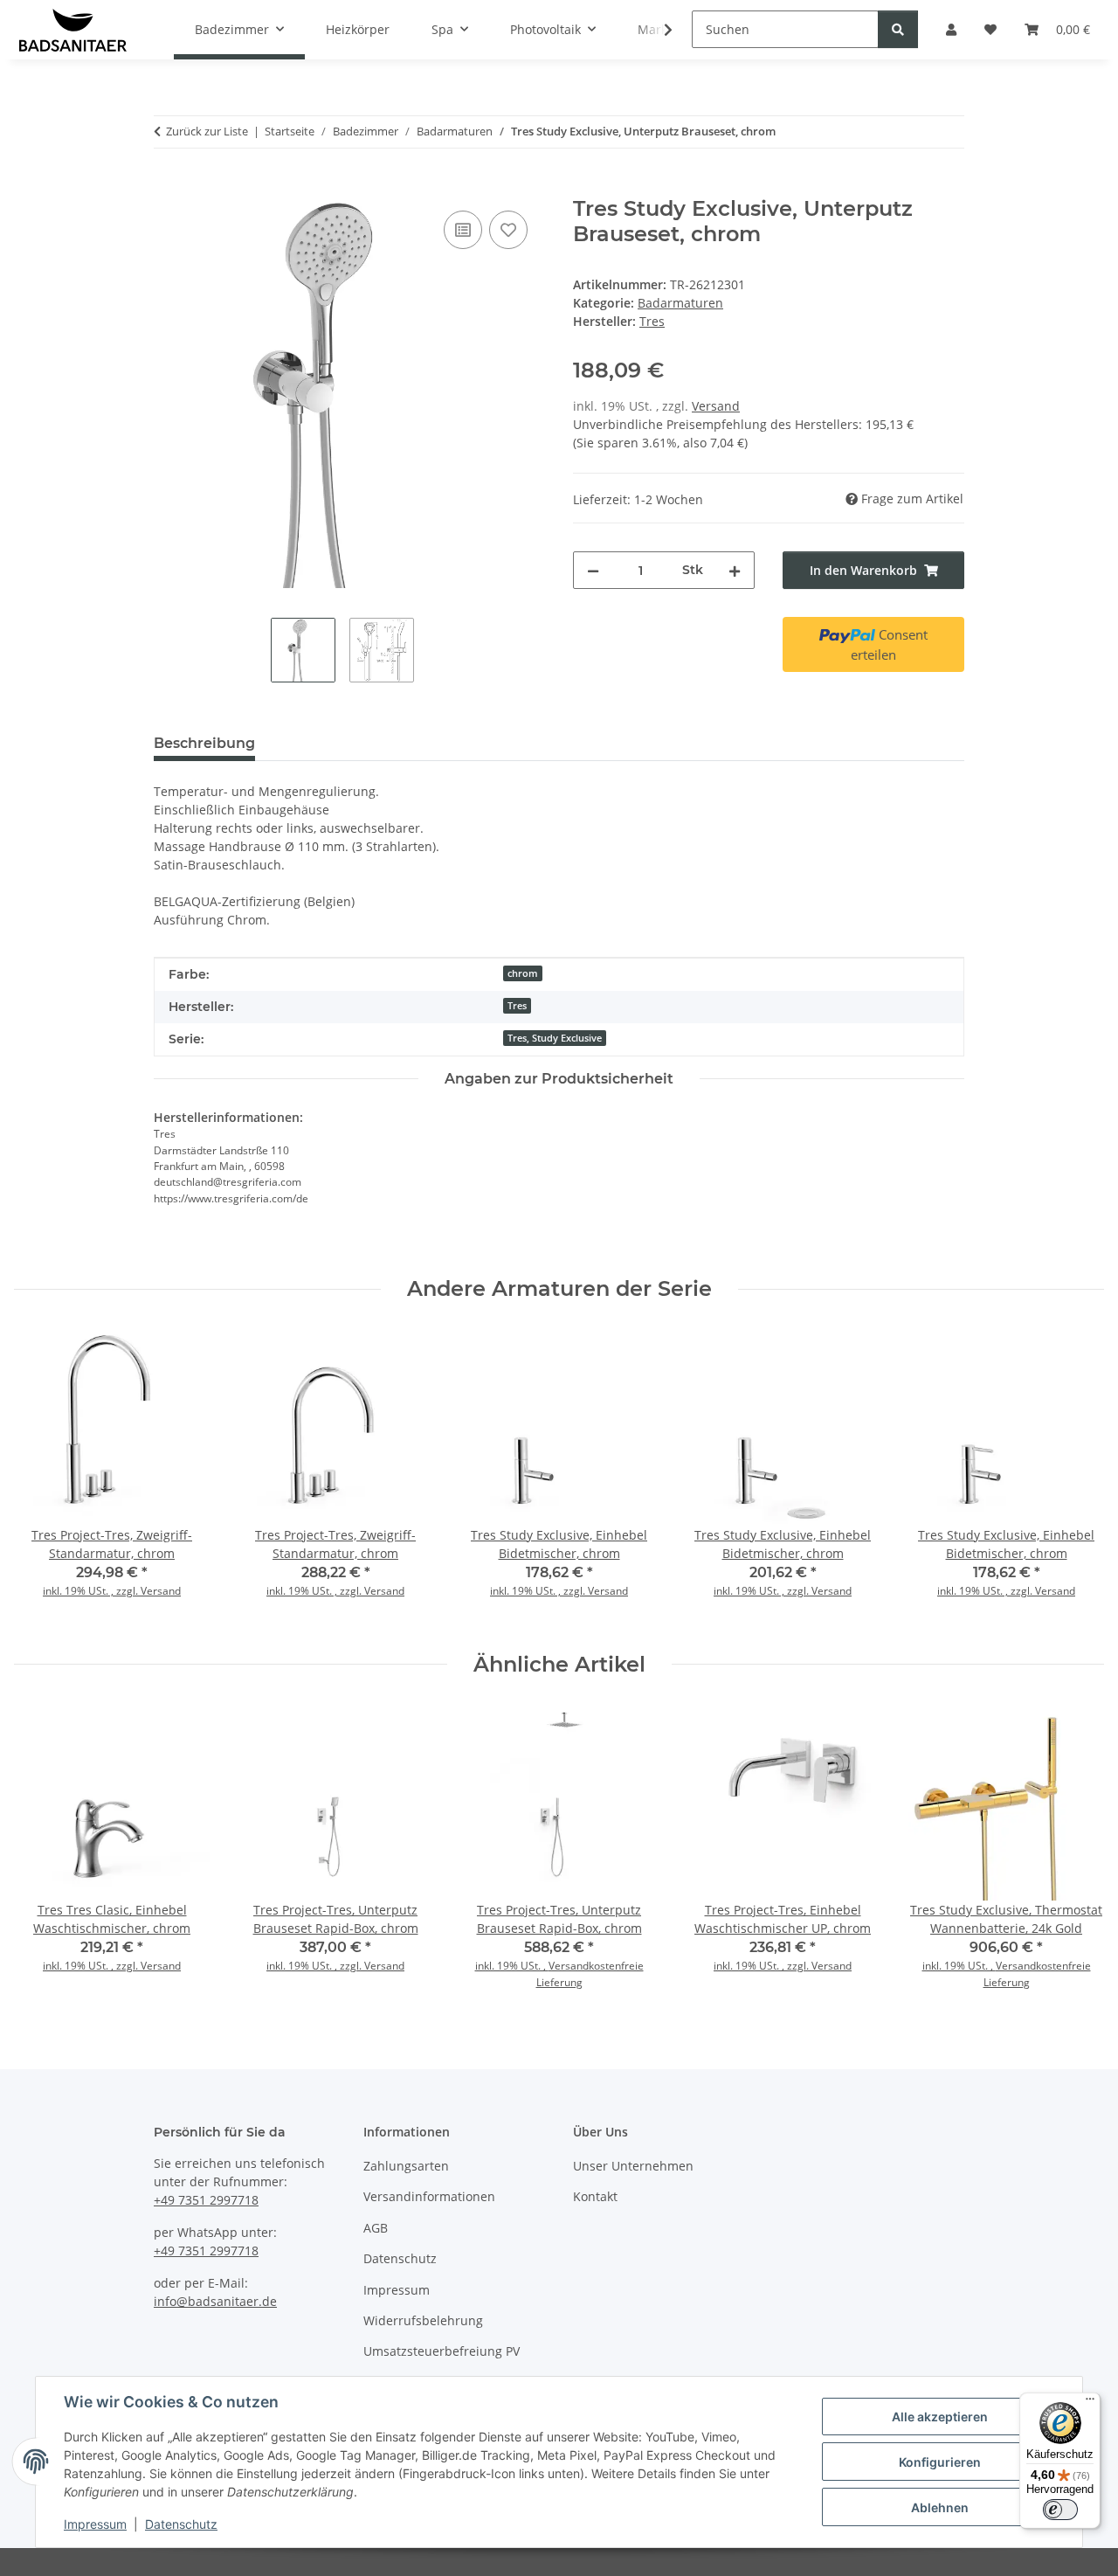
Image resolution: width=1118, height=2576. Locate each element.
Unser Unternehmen (633, 2166)
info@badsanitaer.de (215, 2301)
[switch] (1060, 2510)
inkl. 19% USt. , (512, 1966)
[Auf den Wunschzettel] (508, 230)
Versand (716, 406)
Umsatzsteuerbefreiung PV (442, 2351)
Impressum (95, 2524)
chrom (523, 973)
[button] (657, 30)
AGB (376, 2228)
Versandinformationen (429, 2196)
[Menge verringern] (593, 570)
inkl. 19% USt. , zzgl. (92, 1591)
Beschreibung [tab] (204, 743)
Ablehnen (940, 2507)
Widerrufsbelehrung (423, 2320)
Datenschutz (181, 2524)
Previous (43, 1477)
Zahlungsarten (406, 2166)
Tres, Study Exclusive (555, 1038)
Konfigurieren (940, 2462)
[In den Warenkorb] (168, 187)
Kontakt (595, 2196)
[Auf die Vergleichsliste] (463, 230)
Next (1076, 1477)
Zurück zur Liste (207, 131)
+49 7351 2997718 (206, 2200)
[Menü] (1090, 2403)
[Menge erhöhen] (735, 570)
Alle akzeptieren (940, 2417)
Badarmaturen (680, 303)
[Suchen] (898, 29)
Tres (517, 1006)
